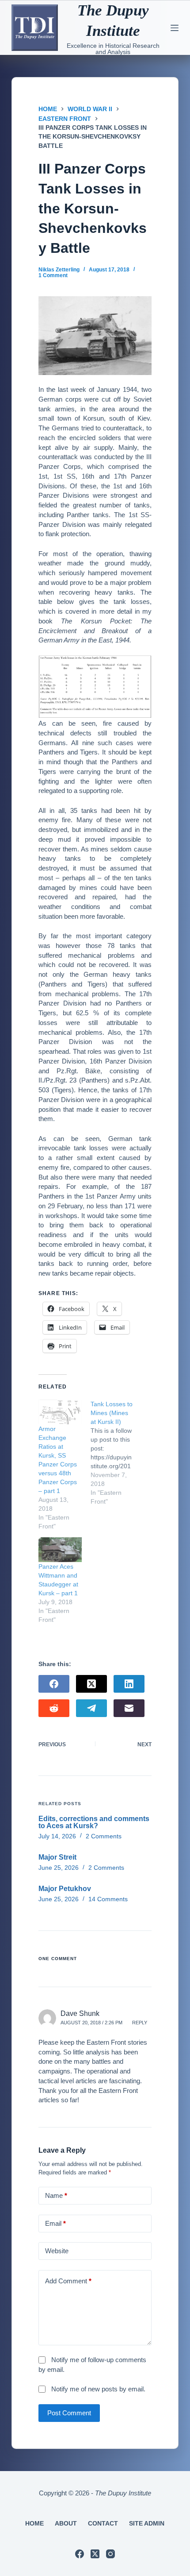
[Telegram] (91, 1708)
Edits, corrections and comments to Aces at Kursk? (94, 1822)
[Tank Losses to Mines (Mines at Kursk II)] (117, 1453)
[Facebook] (54, 1684)
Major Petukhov (65, 1889)
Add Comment (68, 2281)
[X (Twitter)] (91, 1684)
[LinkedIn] (129, 1684)
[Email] (129, 1708)
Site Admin (147, 2523)
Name (56, 2195)
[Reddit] (54, 1708)
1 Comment (53, 275)
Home (34, 2523)
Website (57, 2251)
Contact (103, 2523)
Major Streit (57, 1857)
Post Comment (69, 2413)
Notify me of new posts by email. (98, 2389)
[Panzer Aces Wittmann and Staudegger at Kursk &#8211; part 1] (60, 1550)
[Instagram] (110, 2554)
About (66, 2523)
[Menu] (175, 28)
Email (55, 2223)
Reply (140, 2023)
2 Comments (104, 1836)
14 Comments (108, 1899)
